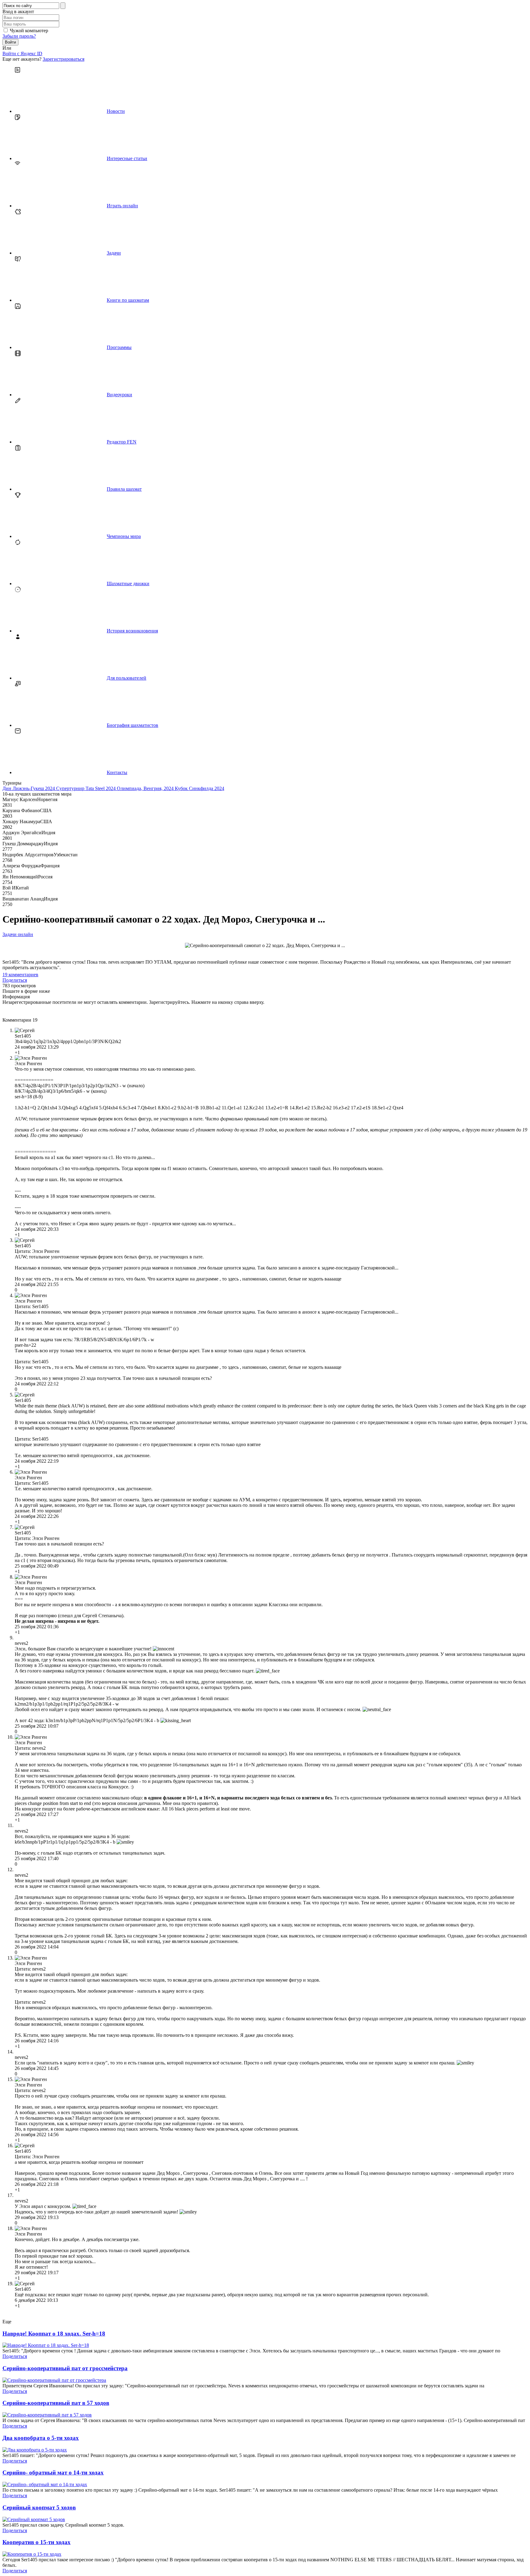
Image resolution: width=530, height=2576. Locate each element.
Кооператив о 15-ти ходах (36, 2542)
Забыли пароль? (19, 36)
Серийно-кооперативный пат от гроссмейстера (65, 2368)
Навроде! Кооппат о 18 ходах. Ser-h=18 (54, 2334)
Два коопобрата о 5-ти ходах (41, 2438)
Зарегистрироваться (63, 59)
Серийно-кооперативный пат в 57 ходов (56, 2403)
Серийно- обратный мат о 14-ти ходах (53, 2472)
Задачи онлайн (18, 934)
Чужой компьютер (29, 31)
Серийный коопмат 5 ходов (39, 2507)
